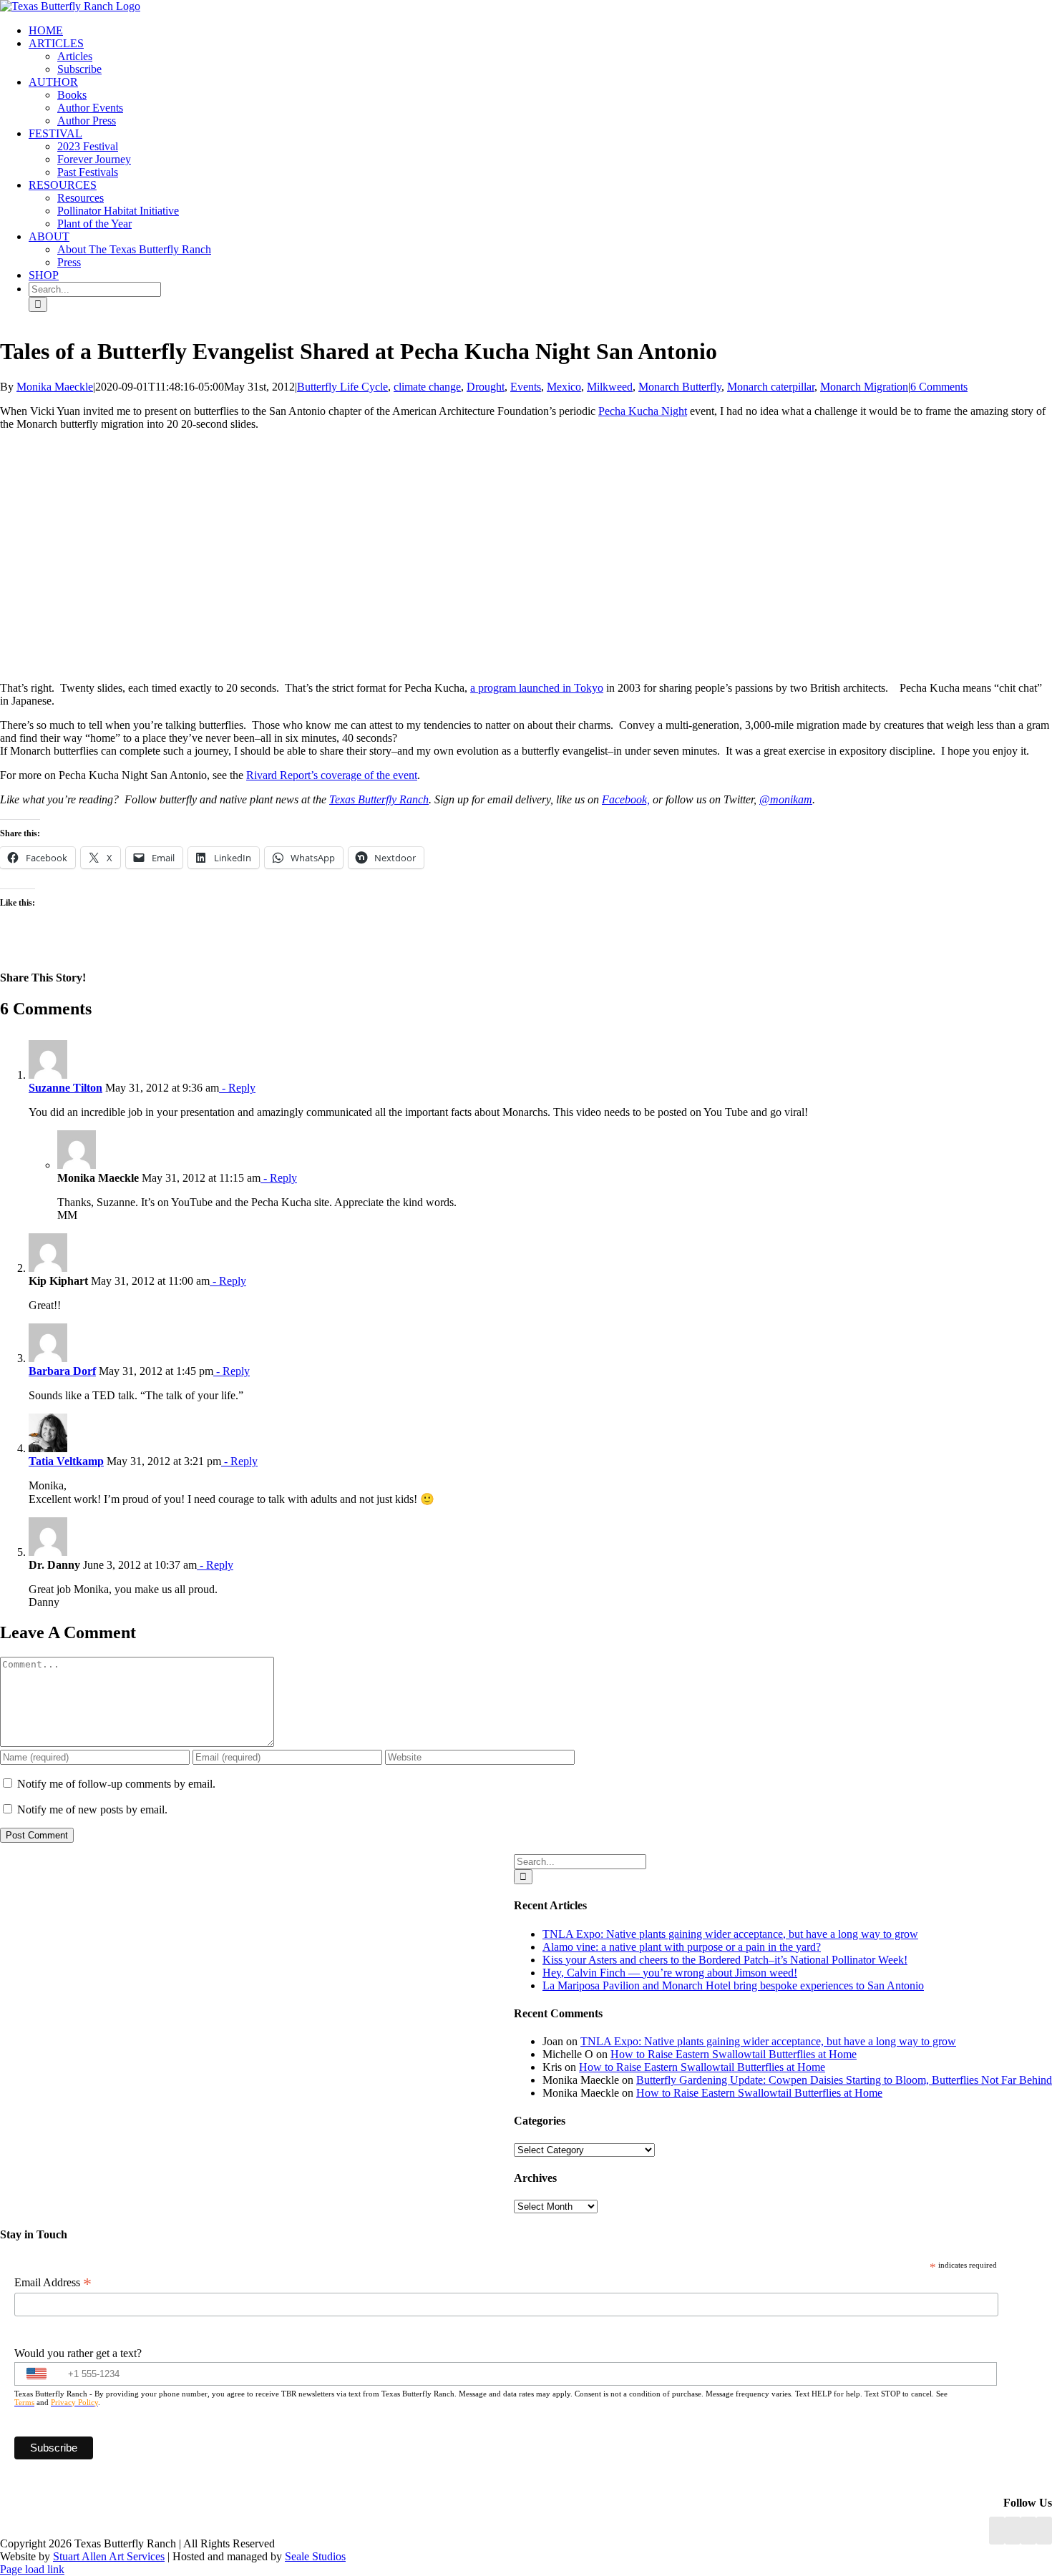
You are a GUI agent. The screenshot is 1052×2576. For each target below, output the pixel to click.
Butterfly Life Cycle (342, 387)
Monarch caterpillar (771, 387)
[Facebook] (997, 2531)
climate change (427, 387)
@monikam (786, 799)
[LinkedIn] (1013, 2531)
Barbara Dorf (62, 1371)
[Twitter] (1044, 2531)
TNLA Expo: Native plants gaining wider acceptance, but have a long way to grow (730, 1934)
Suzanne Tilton (65, 1088)
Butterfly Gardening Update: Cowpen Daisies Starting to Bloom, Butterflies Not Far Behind (844, 2080)
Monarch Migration (864, 387)
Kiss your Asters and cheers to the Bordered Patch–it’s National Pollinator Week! (725, 1960)
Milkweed (610, 387)
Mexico (564, 387)
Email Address (53, 2283)
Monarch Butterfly (680, 387)
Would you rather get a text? (78, 2353)
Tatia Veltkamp (66, 1461)
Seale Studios (315, 2556)
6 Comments (939, 387)
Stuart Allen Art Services (109, 2556)
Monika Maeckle (55, 387)
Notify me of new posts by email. (92, 1809)
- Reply (237, 1088)
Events (526, 387)
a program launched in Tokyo (537, 688)
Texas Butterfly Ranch (379, 799)
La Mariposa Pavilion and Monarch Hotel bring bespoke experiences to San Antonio (733, 1985)
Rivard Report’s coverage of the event (332, 775)
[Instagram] (1028, 2531)
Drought (486, 387)
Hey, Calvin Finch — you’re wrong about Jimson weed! (670, 1973)
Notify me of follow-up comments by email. (116, 1784)
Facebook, (626, 799)
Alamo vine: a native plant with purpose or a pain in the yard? (682, 1947)
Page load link (32, 2569)
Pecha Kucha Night (643, 411)
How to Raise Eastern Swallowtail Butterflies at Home (734, 2054)
